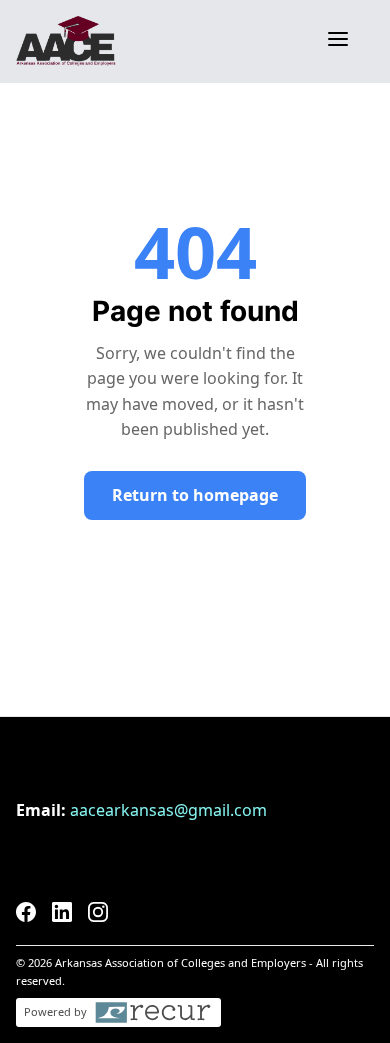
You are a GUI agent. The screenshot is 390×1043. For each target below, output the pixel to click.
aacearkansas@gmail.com (168, 810)
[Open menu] (338, 41)
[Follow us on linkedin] (62, 916)
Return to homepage (195, 495)
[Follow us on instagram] (98, 916)
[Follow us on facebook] (26, 916)
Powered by (55, 1011)
